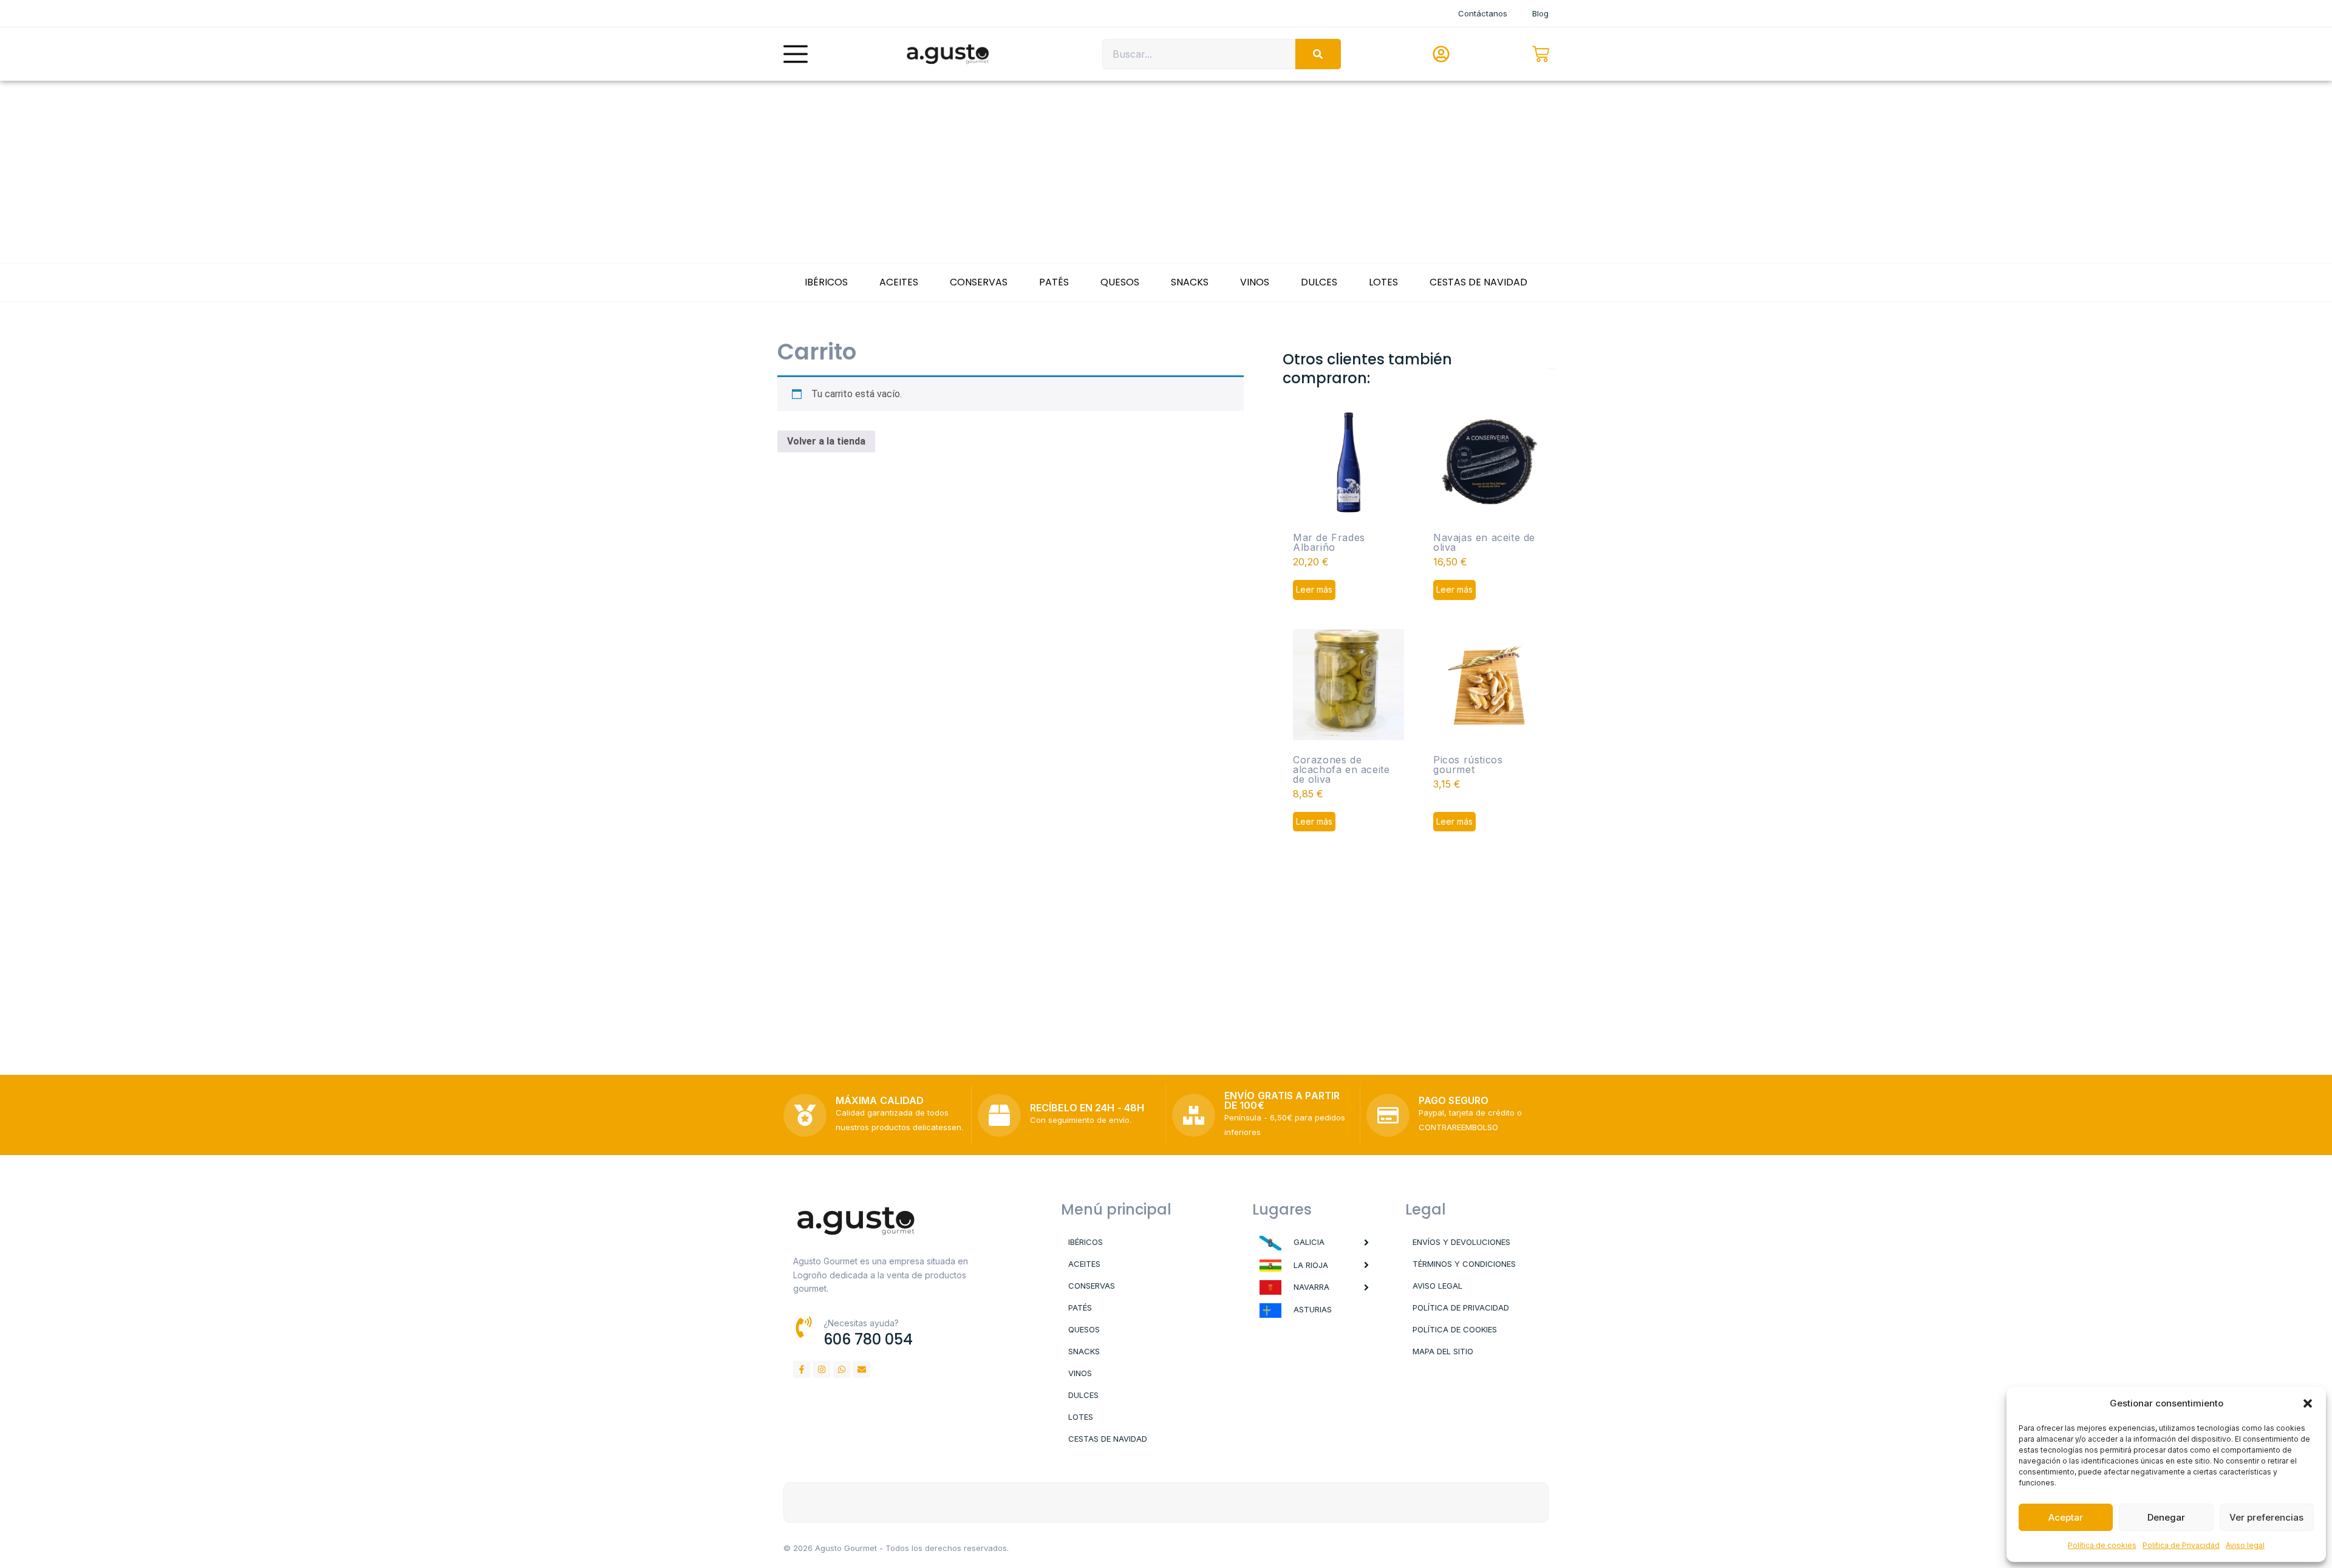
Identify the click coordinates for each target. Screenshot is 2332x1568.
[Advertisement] (1166, 172)
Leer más (1314, 589)
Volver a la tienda (826, 441)
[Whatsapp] (842, 1369)
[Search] (1318, 54)
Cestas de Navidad (1478, 282)
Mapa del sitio (1443, 1351)
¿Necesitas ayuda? (861, 1323)
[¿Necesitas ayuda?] (804, 1327)
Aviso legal (2245, 1545)
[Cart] (1541, 54)
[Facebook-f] (802, 1369)
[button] (2308, 1403)
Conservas (979, 282)
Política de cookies (2102, 1545)
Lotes (1383, 282)
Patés (1054, 282)
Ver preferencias (2266, 1517)
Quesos (1120, 282)
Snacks (1190, 282)
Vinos (1255, 282)
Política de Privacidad (2181, 1545)
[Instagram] (822, 1369)
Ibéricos (826, 282)
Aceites (899, 282)
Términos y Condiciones (1464, 1264)
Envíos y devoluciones (1461, 1242)
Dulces (1319, 282)
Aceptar (2066, 1517)
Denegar (2166, 1517)
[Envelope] (862, 1369)
